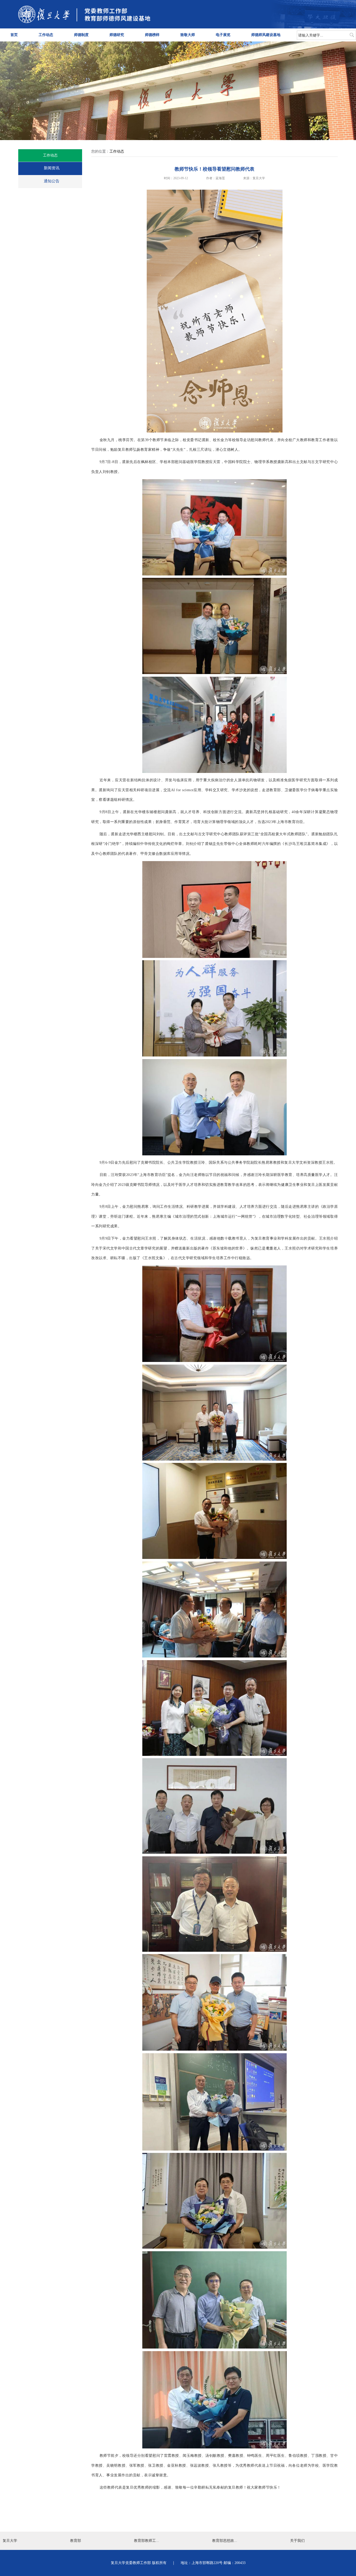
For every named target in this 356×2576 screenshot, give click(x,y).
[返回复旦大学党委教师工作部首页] (84, 22)
